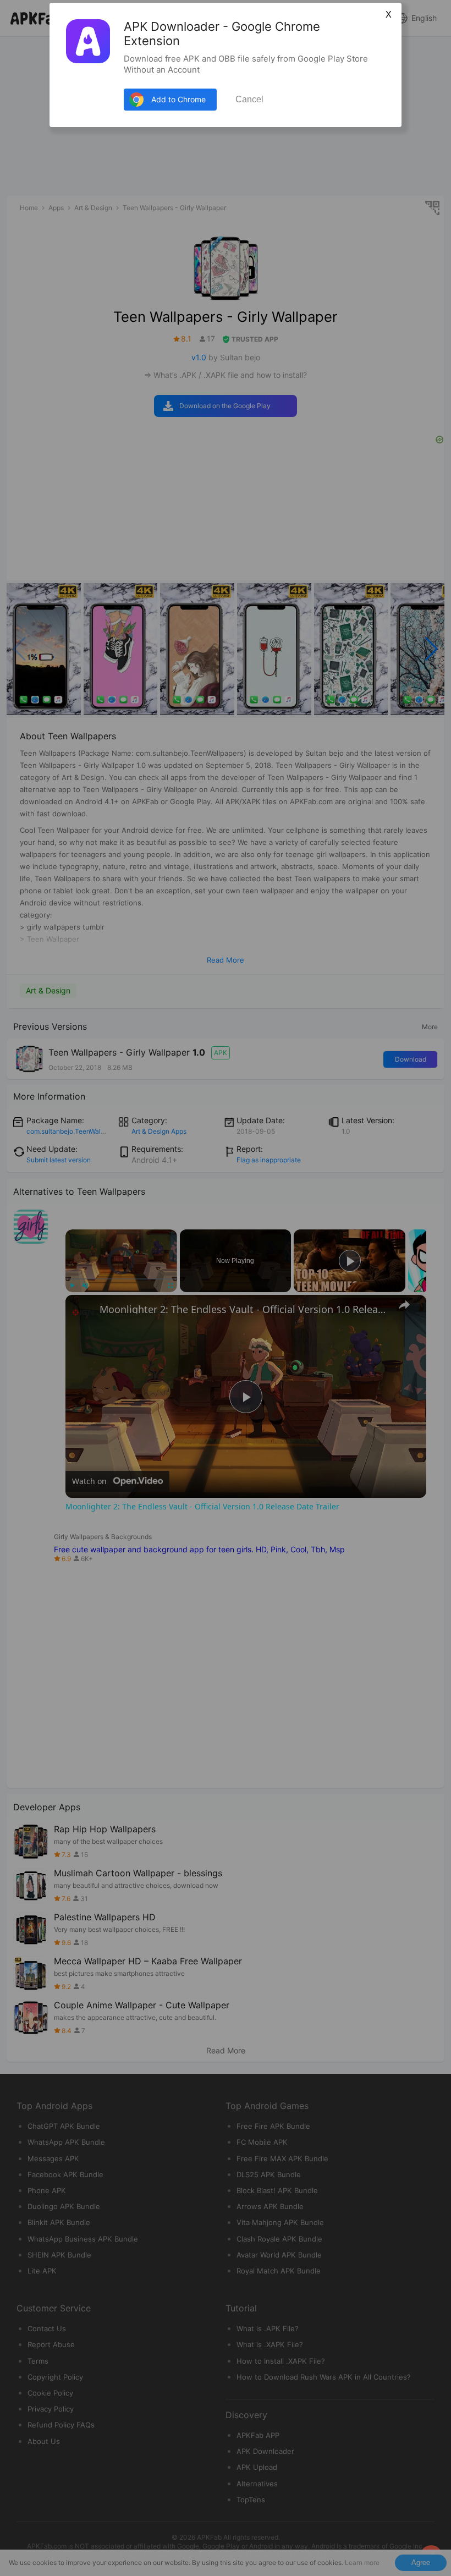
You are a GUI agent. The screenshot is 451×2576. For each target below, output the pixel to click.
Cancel (249, 99)
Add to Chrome (178, 99)
